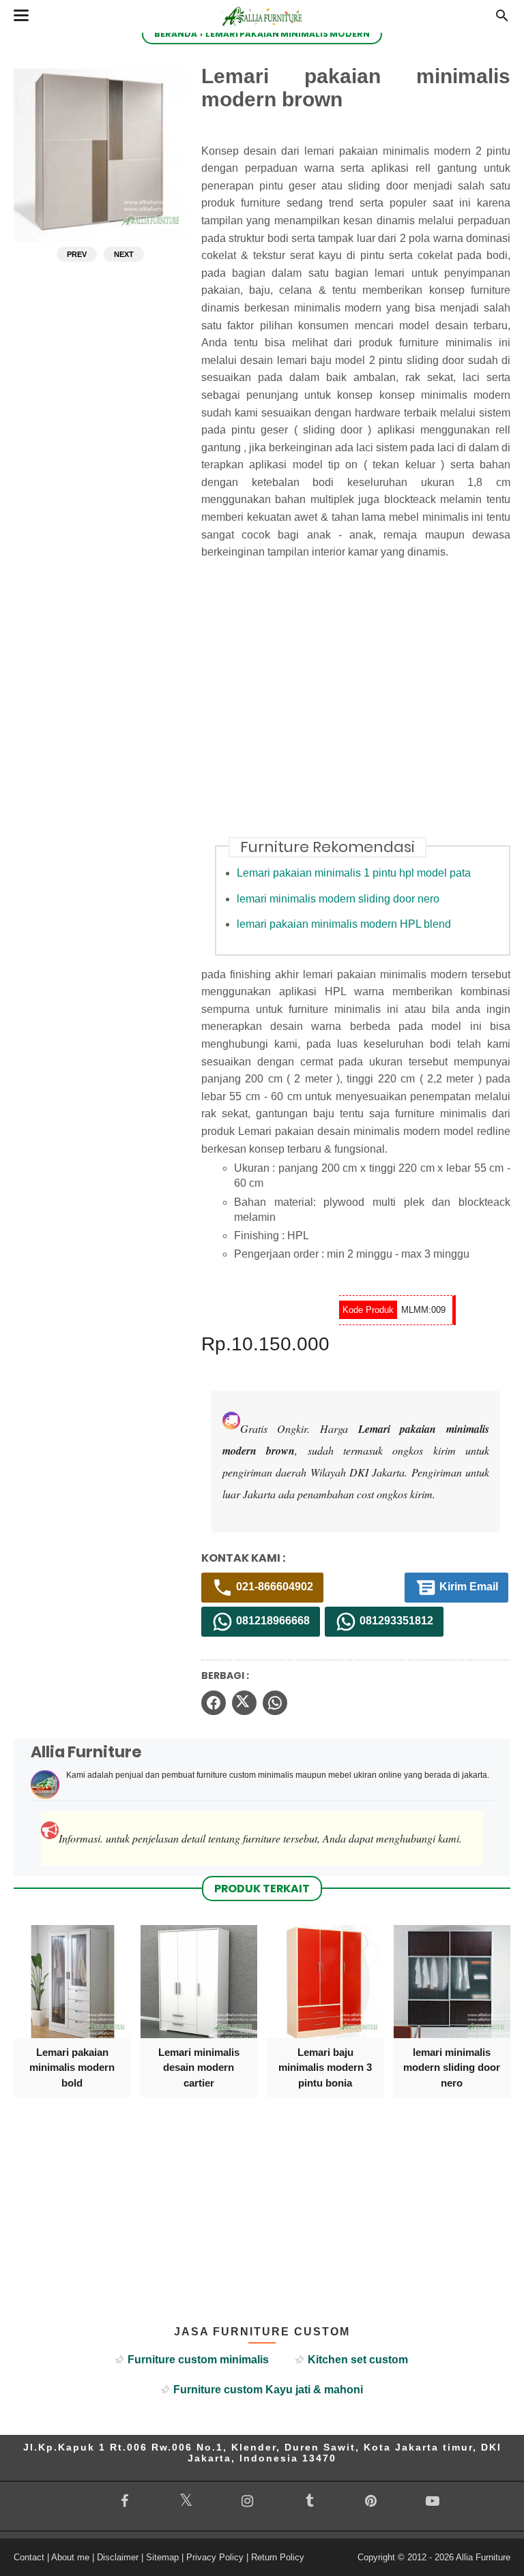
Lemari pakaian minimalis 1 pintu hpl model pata (354, 873)
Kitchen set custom (358, 2360)
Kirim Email (467, 1587)
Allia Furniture (483, 2557)
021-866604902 (273, 1587)
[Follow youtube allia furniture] (433, 2501)
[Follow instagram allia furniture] (248, 2501)
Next (124, 254)
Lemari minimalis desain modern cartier (199, 2067)
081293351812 (395, 1621)
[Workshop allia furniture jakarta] (262, 29)
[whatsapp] (275, 1703)
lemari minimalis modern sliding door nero (338, 899)
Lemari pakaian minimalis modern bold (72, 2067)
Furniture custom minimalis (198, 2360)
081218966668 (272, 1621)
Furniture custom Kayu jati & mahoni (268, 2390)
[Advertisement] (363, 707)
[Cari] (502, 19)
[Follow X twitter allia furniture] (186, 2500)
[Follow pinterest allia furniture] (370, 2501)
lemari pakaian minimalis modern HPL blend (344, 924)
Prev (77, 254)
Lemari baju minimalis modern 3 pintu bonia (325, 2067)
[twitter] (244, 1703)
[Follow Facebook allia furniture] (124, 2501)
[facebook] (214, 1703)
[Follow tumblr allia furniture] (309, 2501)
